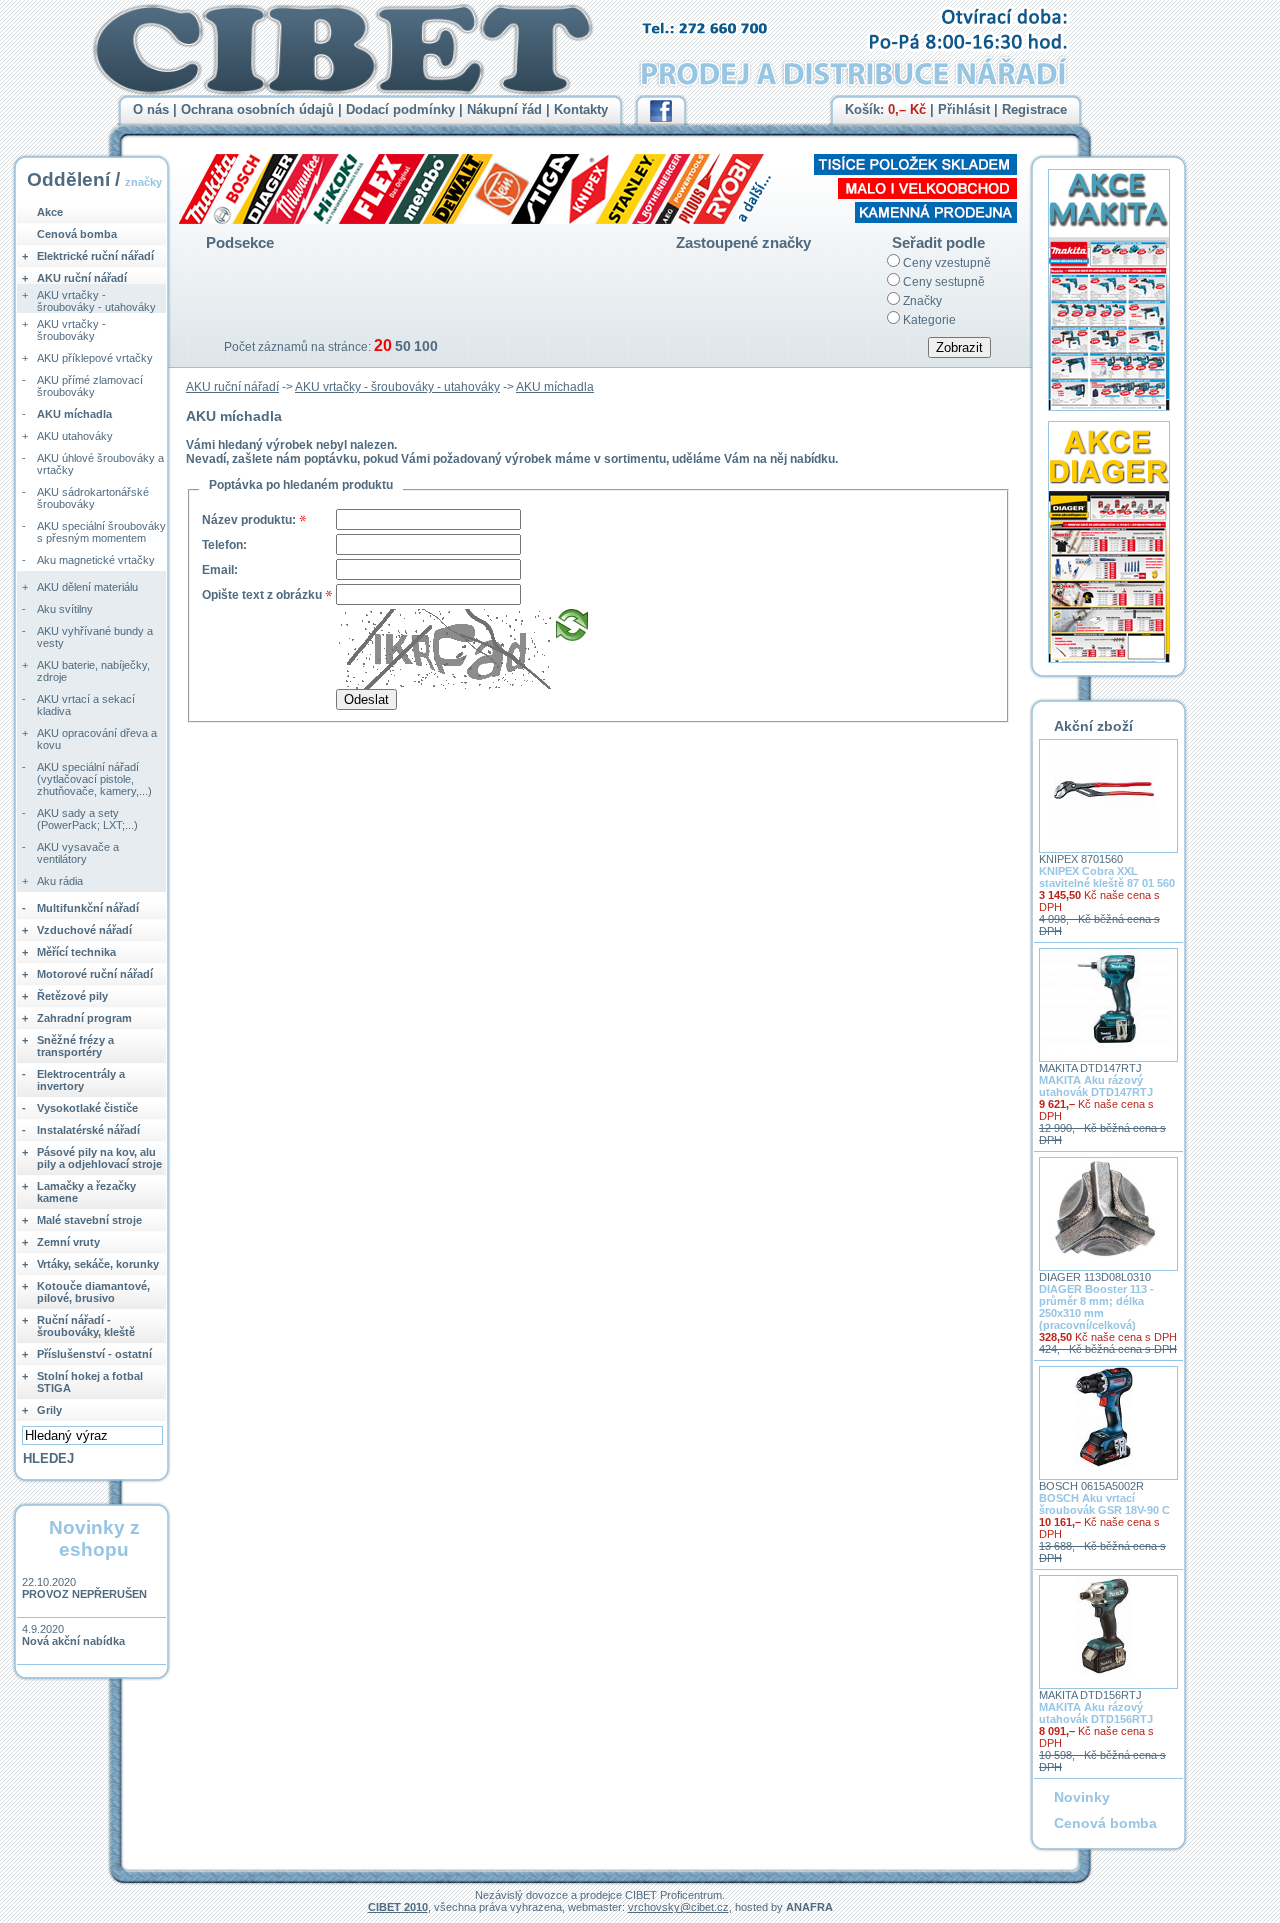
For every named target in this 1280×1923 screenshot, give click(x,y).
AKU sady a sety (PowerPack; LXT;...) (87, 819)
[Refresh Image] (572, 634)
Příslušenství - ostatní (94, 1354)
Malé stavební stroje (89, 1220)
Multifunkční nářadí (88, 908)
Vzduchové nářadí (84, 930)
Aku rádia (60, 881)
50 (403, 346)
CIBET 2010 (398, 1907)
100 (426, 346)
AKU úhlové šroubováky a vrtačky (100, 464)
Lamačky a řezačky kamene (86, 1192)
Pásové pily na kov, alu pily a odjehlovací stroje (99, 1158)
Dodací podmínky (400, 109)
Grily (49, 1410)
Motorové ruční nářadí (95, 974)
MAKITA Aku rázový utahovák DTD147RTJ (1096, 1086)
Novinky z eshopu (94, 1538)
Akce (50, 212)
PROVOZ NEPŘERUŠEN (84, 1594)
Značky (922, 301)
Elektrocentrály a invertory (81, 1080)
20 (383, 345)
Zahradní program (84, 1018)
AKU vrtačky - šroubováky (71, 330)
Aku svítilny (65, 609)
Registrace (1034, 109)
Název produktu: (249, 520)
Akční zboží (1093, 726)
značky (143, 182)
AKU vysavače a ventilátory (78, 853)
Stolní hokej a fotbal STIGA (90, 1382)
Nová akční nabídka (73, 1641)
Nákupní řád (504, 109)
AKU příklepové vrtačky (95, 358)
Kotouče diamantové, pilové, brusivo (93, 1292)
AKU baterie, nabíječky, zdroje (93, 671)
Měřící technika (76, 952)
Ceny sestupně (944, 282)
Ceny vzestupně (947, 263)
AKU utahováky (75, 436)
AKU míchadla (555, 387)
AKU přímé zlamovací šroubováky (90, 386)
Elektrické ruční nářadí (95, 256)
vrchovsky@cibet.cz (678, 1907)
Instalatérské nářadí (88, 1130)
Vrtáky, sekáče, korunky (98, 1264)
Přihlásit (964, 109)
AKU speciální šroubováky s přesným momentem (101, 532)
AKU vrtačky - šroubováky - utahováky (397, 387)
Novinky (1082, 1797)
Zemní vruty (68, 1242)
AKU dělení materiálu (87, 587)
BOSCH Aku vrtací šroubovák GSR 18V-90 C (1104, 1504)
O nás (151, 109)
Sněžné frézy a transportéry (75, 1046)
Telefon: (224, 545)
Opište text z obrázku (262, 595)
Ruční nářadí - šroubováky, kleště (86, 1326)
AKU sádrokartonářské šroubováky (93, 498)
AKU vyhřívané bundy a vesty (95, 637)
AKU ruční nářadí (232, 387)
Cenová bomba (77, 234)
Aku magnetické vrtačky (96, 560)
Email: (220, 570)
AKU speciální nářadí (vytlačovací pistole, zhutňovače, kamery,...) (94, 779)
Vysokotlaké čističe (87, 1108)
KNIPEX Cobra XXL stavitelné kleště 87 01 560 (1107, 877)
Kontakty (581, 109)
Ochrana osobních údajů (257, 109)
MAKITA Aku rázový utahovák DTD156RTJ (1096, 1713)
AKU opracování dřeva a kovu (97, 739)
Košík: (885, 109)
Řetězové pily (72, 996)
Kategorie (929, 320)
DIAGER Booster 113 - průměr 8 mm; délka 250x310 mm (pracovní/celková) (1096, 1307)
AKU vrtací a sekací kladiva (86, 705)
